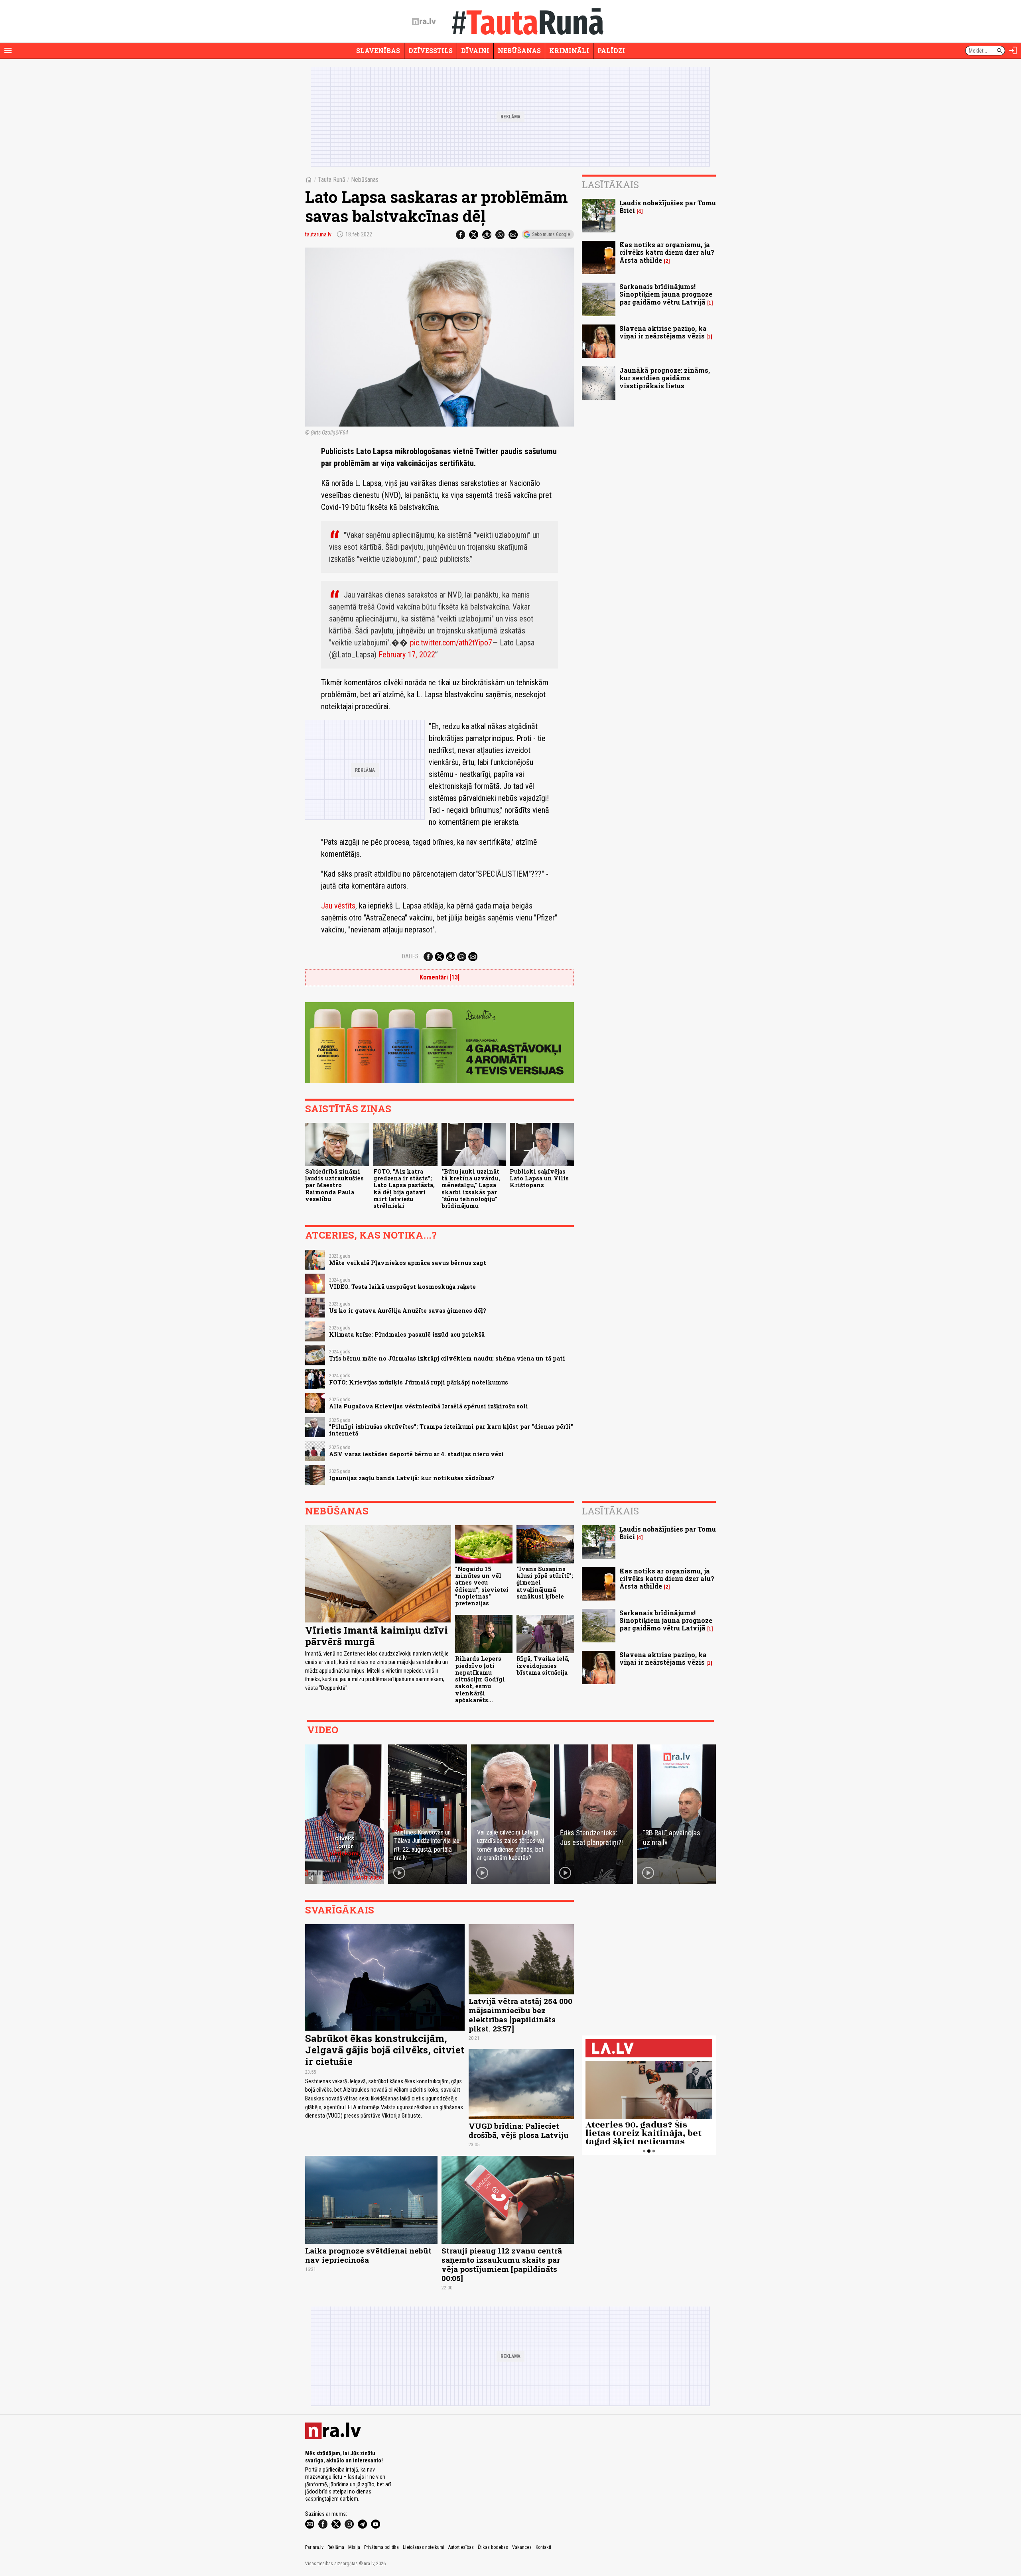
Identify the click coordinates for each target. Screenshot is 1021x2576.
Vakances (522, 2547)
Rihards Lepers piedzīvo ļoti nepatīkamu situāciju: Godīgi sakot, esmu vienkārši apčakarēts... (480, 1679)
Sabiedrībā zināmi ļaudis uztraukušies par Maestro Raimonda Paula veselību (334, 1185)
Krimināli (569, 50)
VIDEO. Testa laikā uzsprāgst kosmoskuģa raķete (402, 1287)
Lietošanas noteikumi (424, 2547)
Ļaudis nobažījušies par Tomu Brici (668, 206)
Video (323, 1730)
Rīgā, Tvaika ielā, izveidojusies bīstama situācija (543, 1666)
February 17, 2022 (407, 655)
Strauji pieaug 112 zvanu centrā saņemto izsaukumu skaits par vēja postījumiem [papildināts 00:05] (502, 2264)
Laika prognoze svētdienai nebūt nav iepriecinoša (368, 2255)
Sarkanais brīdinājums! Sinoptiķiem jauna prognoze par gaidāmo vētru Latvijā (666, 294)
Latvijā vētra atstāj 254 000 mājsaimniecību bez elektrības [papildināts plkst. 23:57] (520, 2015)
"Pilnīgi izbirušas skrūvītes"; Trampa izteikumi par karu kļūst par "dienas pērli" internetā (451, 1430)
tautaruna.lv (318, 234)
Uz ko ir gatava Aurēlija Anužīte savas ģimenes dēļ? (408, 1311)
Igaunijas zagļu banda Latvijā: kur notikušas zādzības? (412, 1478)
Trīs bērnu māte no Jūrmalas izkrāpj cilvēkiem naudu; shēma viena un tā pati (447, 1358)
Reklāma (336, 2547)
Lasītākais (610, 185)
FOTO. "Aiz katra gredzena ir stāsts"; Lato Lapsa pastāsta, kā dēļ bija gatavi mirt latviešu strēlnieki (404, 1189)
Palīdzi (611, 50)
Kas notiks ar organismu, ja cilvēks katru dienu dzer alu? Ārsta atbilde (667, 252)
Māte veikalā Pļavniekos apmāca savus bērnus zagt (408, 1263)
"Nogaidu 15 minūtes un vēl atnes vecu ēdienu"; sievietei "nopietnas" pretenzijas (482, 1586)
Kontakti (543, 2547)
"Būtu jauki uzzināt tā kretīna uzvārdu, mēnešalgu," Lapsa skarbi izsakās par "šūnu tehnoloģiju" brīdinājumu (471, 1189)
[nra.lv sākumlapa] (424, 22)
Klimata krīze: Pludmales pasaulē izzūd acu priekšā (407, 1334)
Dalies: (411, 956)
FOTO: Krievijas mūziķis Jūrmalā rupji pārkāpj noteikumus (419, 1382)
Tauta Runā (332, 180)
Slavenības (378, 50)
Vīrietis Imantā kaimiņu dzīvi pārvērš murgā (376, 1636)
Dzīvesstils (431, 50)
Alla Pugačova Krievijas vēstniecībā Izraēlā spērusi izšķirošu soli (429, 1406)
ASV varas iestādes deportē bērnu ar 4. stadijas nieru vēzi (416, 1454)
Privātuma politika (381, 2547)
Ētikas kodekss (493, 2547)
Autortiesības (461, 2547)
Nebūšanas (519, 50)
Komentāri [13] (440, 977)
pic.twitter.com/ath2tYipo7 (451, 643)
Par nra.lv (314, 2547)
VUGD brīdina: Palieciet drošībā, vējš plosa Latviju (519, 2130)
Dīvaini (475, 50)
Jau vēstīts (338, 906)
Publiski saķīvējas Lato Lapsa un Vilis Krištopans (539, 1178)
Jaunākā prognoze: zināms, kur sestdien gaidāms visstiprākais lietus (665, 378)
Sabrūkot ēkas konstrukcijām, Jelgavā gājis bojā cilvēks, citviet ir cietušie (385, 2050)
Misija (354, 2547)
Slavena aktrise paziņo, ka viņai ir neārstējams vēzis (663, 332)
